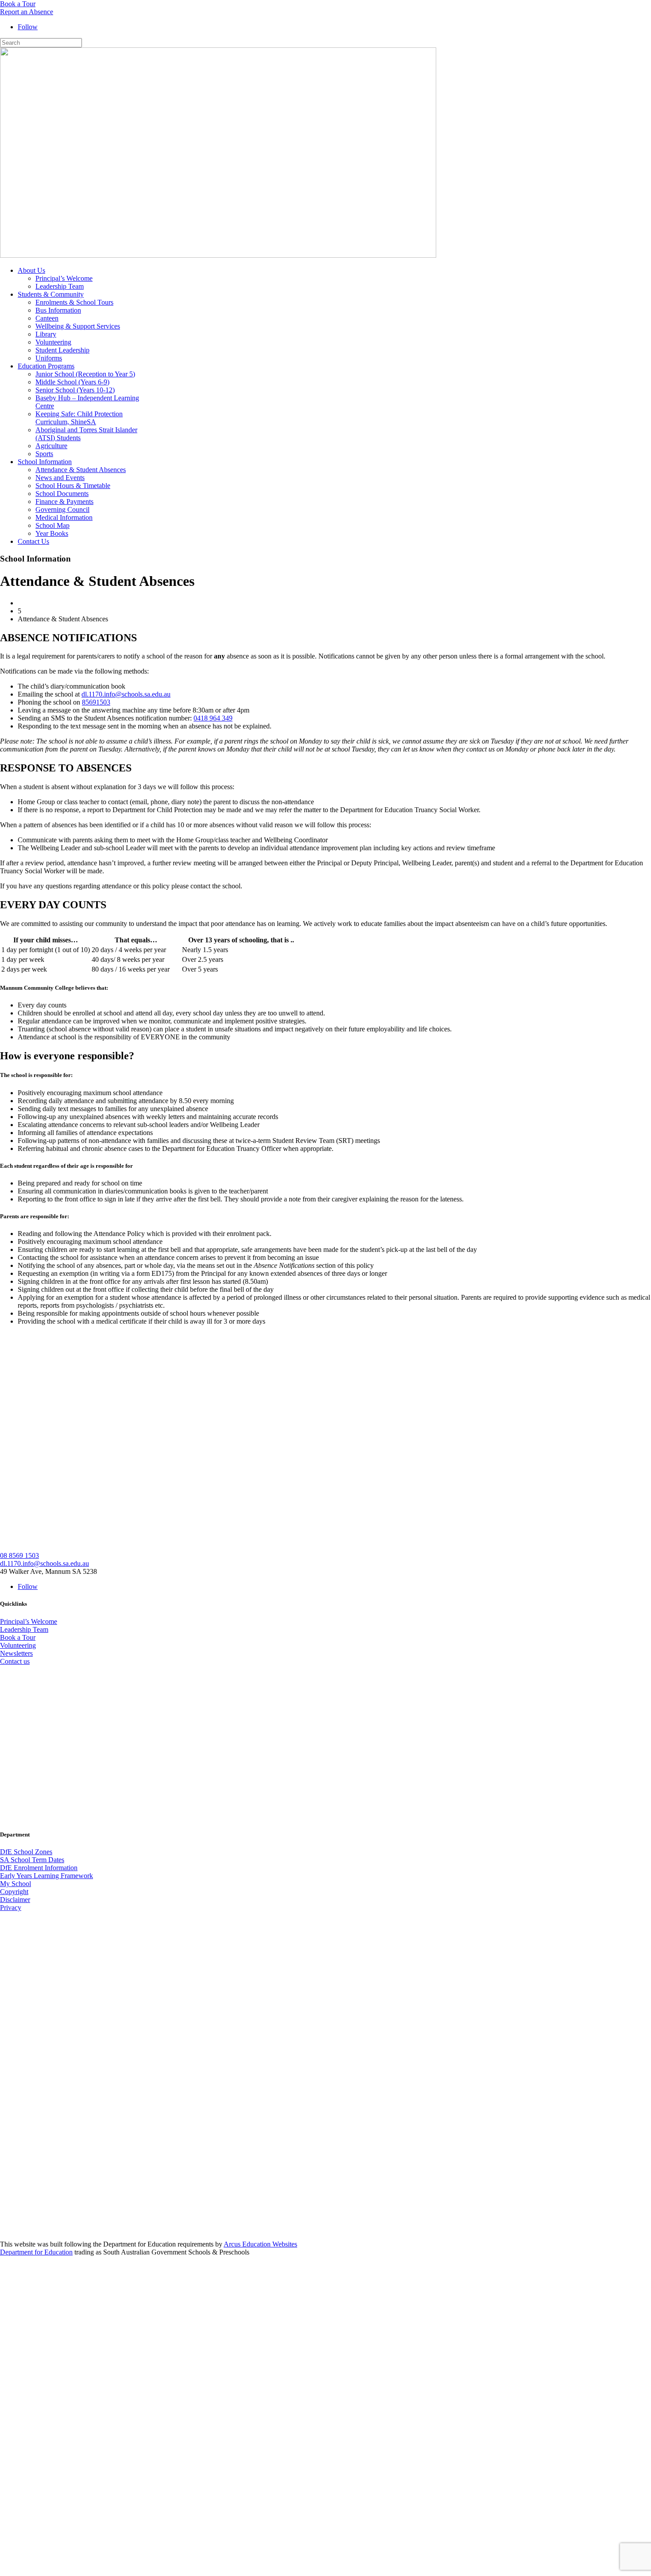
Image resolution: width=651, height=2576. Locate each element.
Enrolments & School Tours (74, 302)
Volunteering (53, 342)
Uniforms (49, 358)
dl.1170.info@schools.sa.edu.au (126, 694)
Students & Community (51, 294)
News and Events (60, 478)
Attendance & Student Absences (81, 470)
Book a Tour (18, 4)
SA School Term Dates (32, 1860)
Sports (44, 454)
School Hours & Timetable (73, 486)
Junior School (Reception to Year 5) (85, 374)
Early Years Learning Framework (46, 1876)
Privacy (11, 1908)
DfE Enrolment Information (39, 1868)
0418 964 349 (213, 718)
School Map (52, 525)
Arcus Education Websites (260, 2244)
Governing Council (62, 509)
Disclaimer (15, 1900)
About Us (31, 270)
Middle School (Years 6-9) (72, 382)
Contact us (15, 1661)
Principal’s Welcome (64, 278)
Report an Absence (27, 12)
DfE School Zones (26, 1852)
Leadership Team (60, 286)
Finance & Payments (64, 502)
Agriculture (51, 446)
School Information (45, 462)
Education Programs (46, 366)
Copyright (14, 1892)
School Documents (62, 494)
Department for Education (36, 2252)
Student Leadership (62, 350)
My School (15, 1884)
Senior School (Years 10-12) (75, 390)
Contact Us (33, 541)
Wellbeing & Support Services (78, 326)
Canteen (47, 318)
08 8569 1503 (19, 1555)
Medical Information (64, 517)
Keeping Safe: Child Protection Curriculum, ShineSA (79, 418)
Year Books (52, 533)
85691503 (96, 702)
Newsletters (16, 1653)
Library (46, 334)
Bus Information (58, 310)
